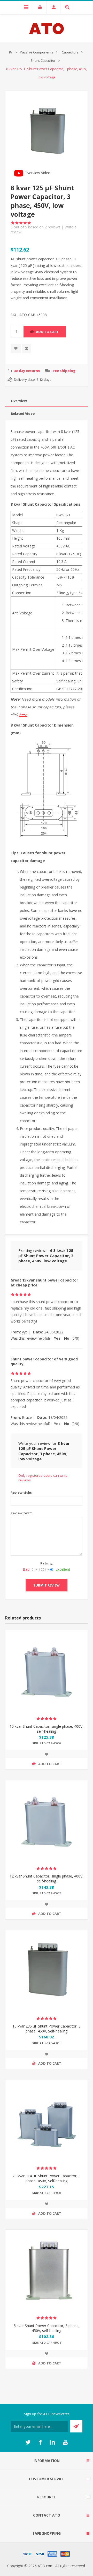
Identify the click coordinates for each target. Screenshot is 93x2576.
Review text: (21, 1513)
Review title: (21, 1493)
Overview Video (37, 173)
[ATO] (10, 52)
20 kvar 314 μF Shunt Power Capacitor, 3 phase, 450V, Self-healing (47, 2178)
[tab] (47, 401)
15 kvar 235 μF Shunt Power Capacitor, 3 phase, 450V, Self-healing (47, 2029)
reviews (53, 227)
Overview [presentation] (19, 401)
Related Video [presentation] (23, 413)
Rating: (47, 1563)
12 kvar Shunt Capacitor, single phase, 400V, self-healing (47, 1879)
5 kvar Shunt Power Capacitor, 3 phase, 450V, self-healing (47, 2328)
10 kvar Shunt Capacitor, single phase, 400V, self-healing (47, 1729)
